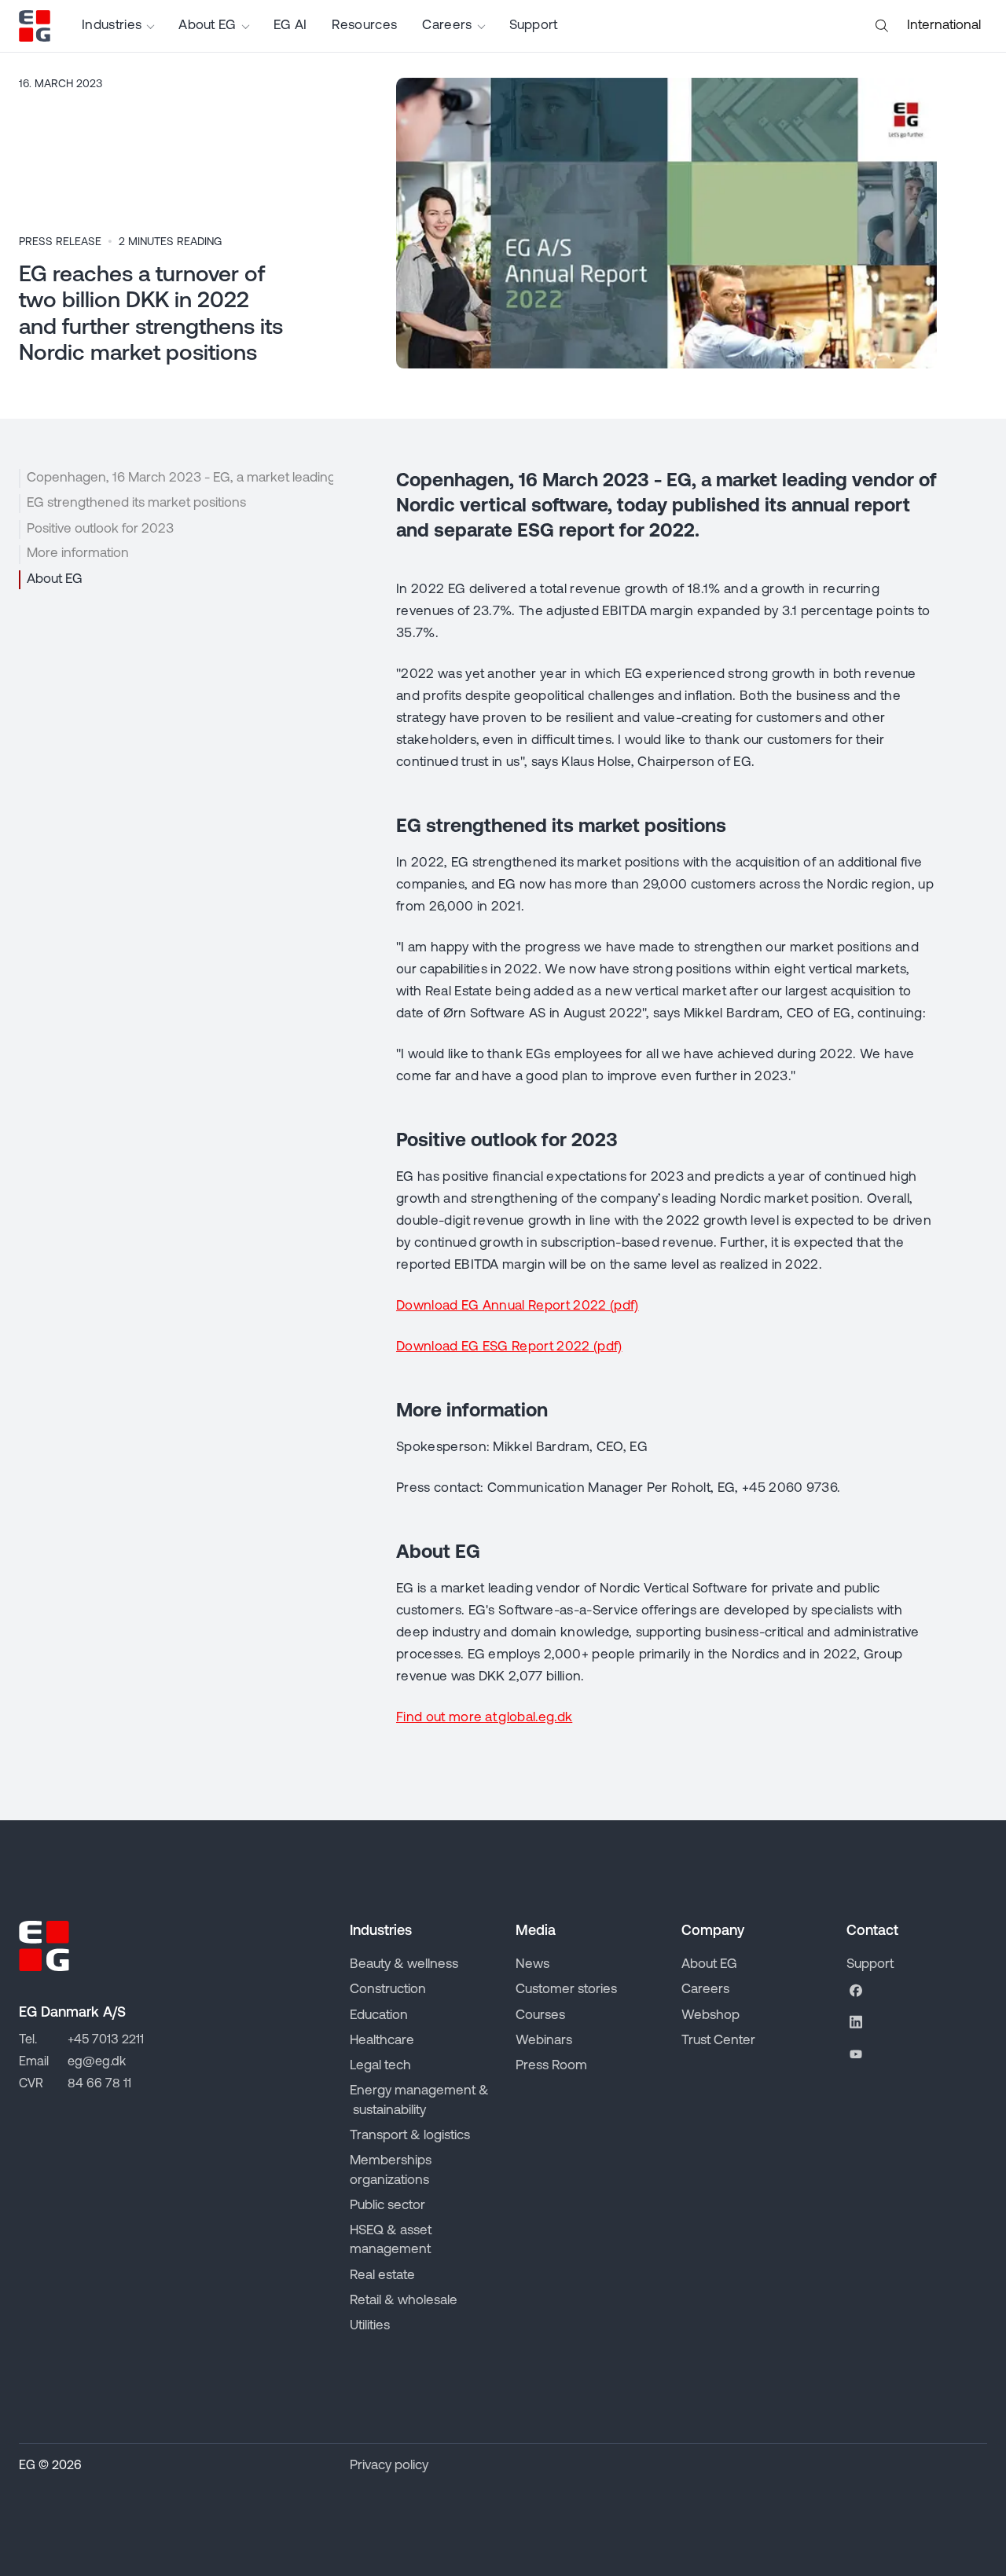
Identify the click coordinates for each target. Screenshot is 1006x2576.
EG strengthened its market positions (136, 503)
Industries (112, 26)
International (944, 26)
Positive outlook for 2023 (100, 528)
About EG (207, 26)
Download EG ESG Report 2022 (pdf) (509, 1347)
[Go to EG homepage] (35, 26)
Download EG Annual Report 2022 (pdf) (518, 1306)
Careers (447, 26)
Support (534, 26)
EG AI (290, 26)
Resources (364, 26)
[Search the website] (882, 26)
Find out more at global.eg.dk (484, 1718)
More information (78, 553)
